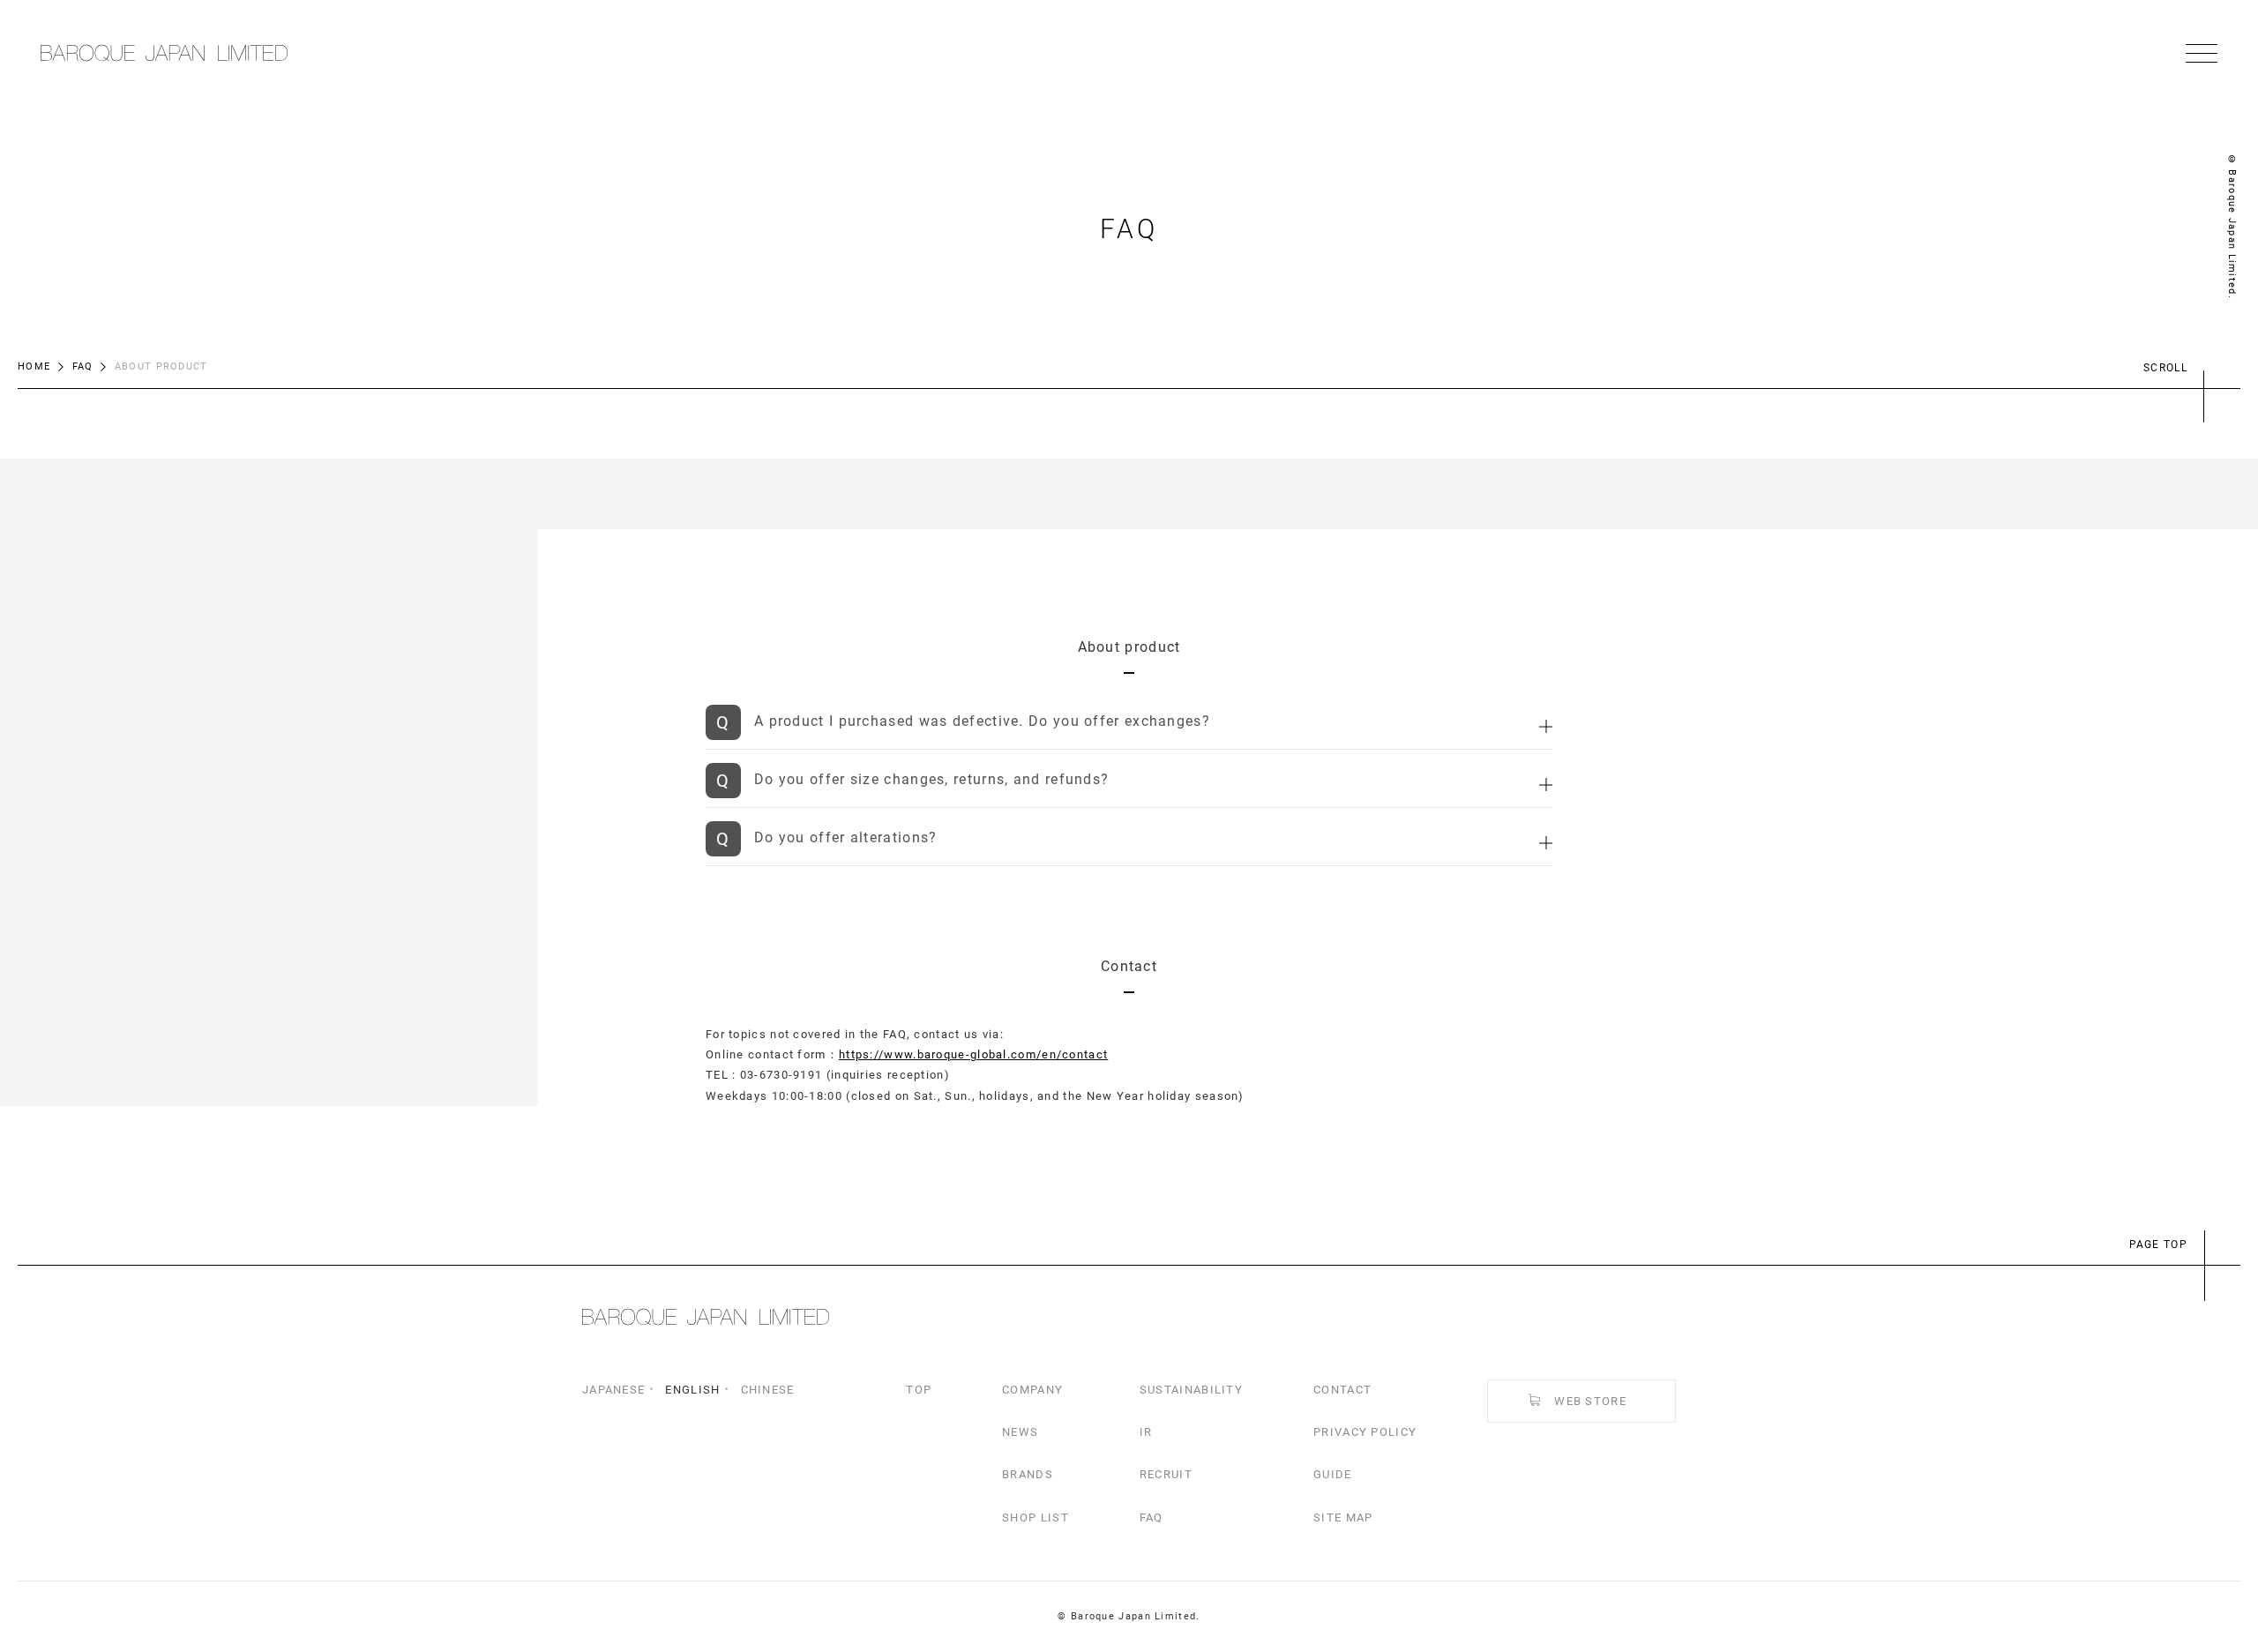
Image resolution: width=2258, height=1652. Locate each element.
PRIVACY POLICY (1365, 1432)
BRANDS (1028, 1474)
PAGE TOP (2158, 1245)
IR (1146, 1432)
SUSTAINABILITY (1191, 1390)
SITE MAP (1343, 1517)
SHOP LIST (1036, 1517)
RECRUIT (1166, 1474)
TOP (919, 1390)
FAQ (83, 366)
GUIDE (1333, 1474)
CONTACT (1342, 1390)
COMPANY (1032, 1390)
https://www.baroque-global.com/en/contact (973, 1054)
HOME (34, 366)
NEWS (1020, 1432)
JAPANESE (613, 1390)
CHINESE (768, 1390)
